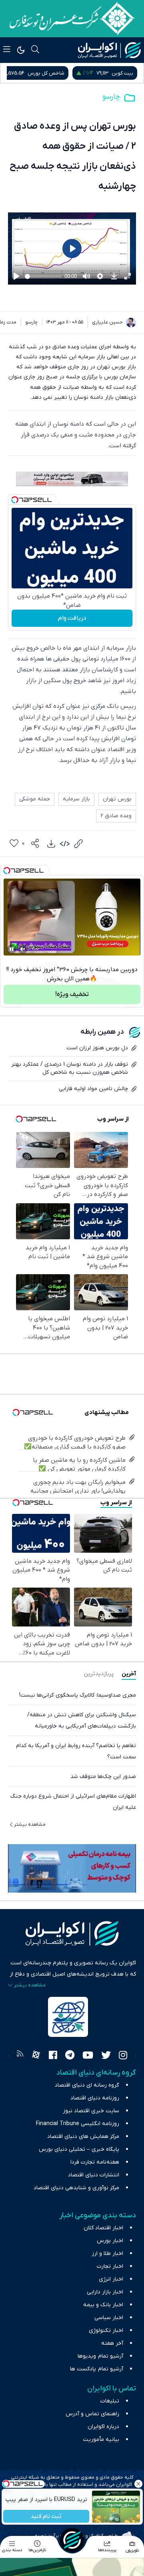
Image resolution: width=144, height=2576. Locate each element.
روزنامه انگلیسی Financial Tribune (78, 2124)
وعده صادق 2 (116, 816)
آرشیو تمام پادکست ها (97, 2369)
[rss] (20, 2056)
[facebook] (53, 2056)
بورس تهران (117, 799)
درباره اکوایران (103, 2427)
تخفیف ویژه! (72, 994)
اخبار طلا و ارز (107, 2254)
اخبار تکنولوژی (106, 2331)
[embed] (65, 844)
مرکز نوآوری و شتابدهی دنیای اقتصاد (76, 2188)
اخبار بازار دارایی (105, 2292)
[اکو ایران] (109, 50)
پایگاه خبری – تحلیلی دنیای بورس (79, 2149)
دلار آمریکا (23, 73)
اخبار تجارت (110, 2266)
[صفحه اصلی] (72, 2540)
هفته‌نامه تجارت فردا (95, 2162)
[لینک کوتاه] (78, 844)
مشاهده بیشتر (30, 1824)
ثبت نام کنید (46, 2516)
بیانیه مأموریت (101, 2440)
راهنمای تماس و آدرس (92, 2414)
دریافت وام (72, 618)
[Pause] (12, 949)
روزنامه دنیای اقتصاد (95, 2098)
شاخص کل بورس (115, 73)
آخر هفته (112, 2343)
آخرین (129, 1674)
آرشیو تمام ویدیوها (100, 2356)
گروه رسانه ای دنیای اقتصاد (87, 2085)
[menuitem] (51, 844)
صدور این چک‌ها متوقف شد (103, 1777)
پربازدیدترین (99, 1674)
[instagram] (123, 2056)
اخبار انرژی (111, 2279)
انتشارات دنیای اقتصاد (94, 2175)
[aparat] (36, 2056)
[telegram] (70, 2056)
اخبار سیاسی (109, 2318)
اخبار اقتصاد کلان (103, 2228)
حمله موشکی (35, 799)
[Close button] (138, 2484)
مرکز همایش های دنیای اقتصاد (83, 2137)
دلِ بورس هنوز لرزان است (97, 1048)
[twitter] (106, 2056)
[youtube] (88, 2056)
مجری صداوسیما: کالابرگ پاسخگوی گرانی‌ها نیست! (78, 1695)
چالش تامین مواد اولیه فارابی (93, 1089)
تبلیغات (110, 2401)
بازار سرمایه (76, 799)
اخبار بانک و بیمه (103, 2305)
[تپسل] (15, 500)
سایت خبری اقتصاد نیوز (91, 2111)
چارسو (111, 97)
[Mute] (23, 949)
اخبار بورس (110, 2241)
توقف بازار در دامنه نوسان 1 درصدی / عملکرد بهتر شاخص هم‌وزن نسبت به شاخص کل (70, 1068)
